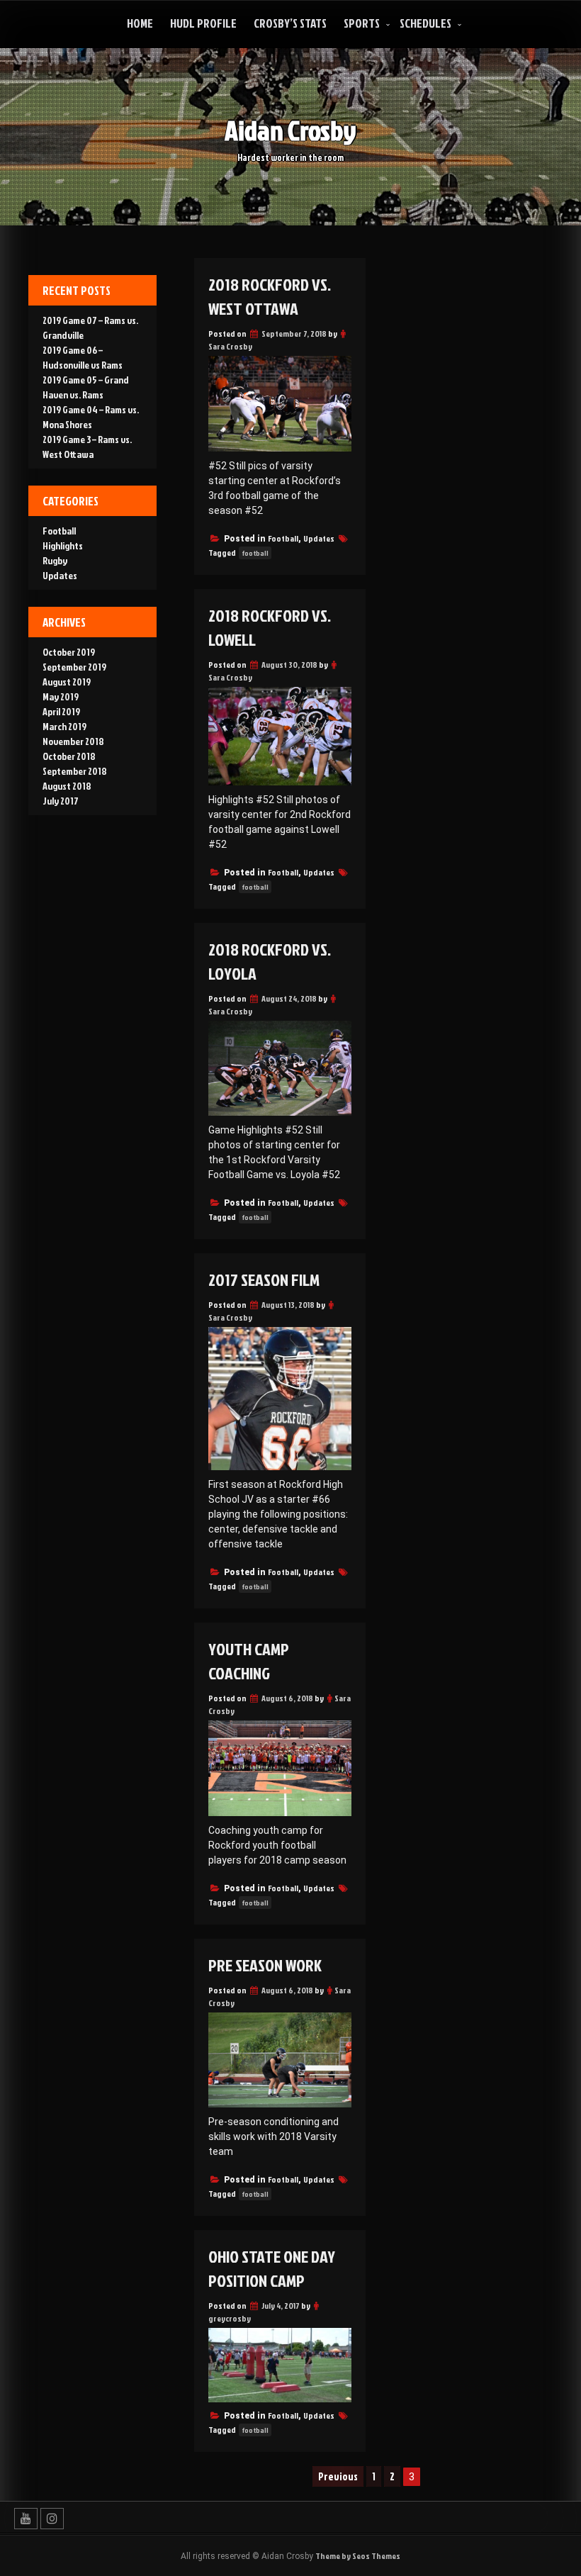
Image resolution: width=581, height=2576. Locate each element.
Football (283, 538)
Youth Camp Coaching (249, 1661)
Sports (362, 23)
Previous (338, 2476)
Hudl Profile (203, 23)
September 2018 (75, 771)
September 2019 (74, 667)
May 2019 (61, 696)
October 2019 (69, 652)
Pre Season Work (265, 1965)
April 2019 (61, 711)
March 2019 (64, 726)
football (255, 553)
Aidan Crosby (290, 130)
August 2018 (67, 786)
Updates (319, 538)
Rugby (55, 560)
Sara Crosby (230, 346)
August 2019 (67, 682)
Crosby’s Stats (290, 23)
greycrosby (230, 2318)
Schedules (425, 23)
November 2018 (73, 741)
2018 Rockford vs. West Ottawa (270, 296)
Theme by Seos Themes (358, 2556)
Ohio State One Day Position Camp (272, 2268)
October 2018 (69, 756)
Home (140, 23)
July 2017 (61, 801)
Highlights (63, 545)
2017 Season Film (264, 1279)
